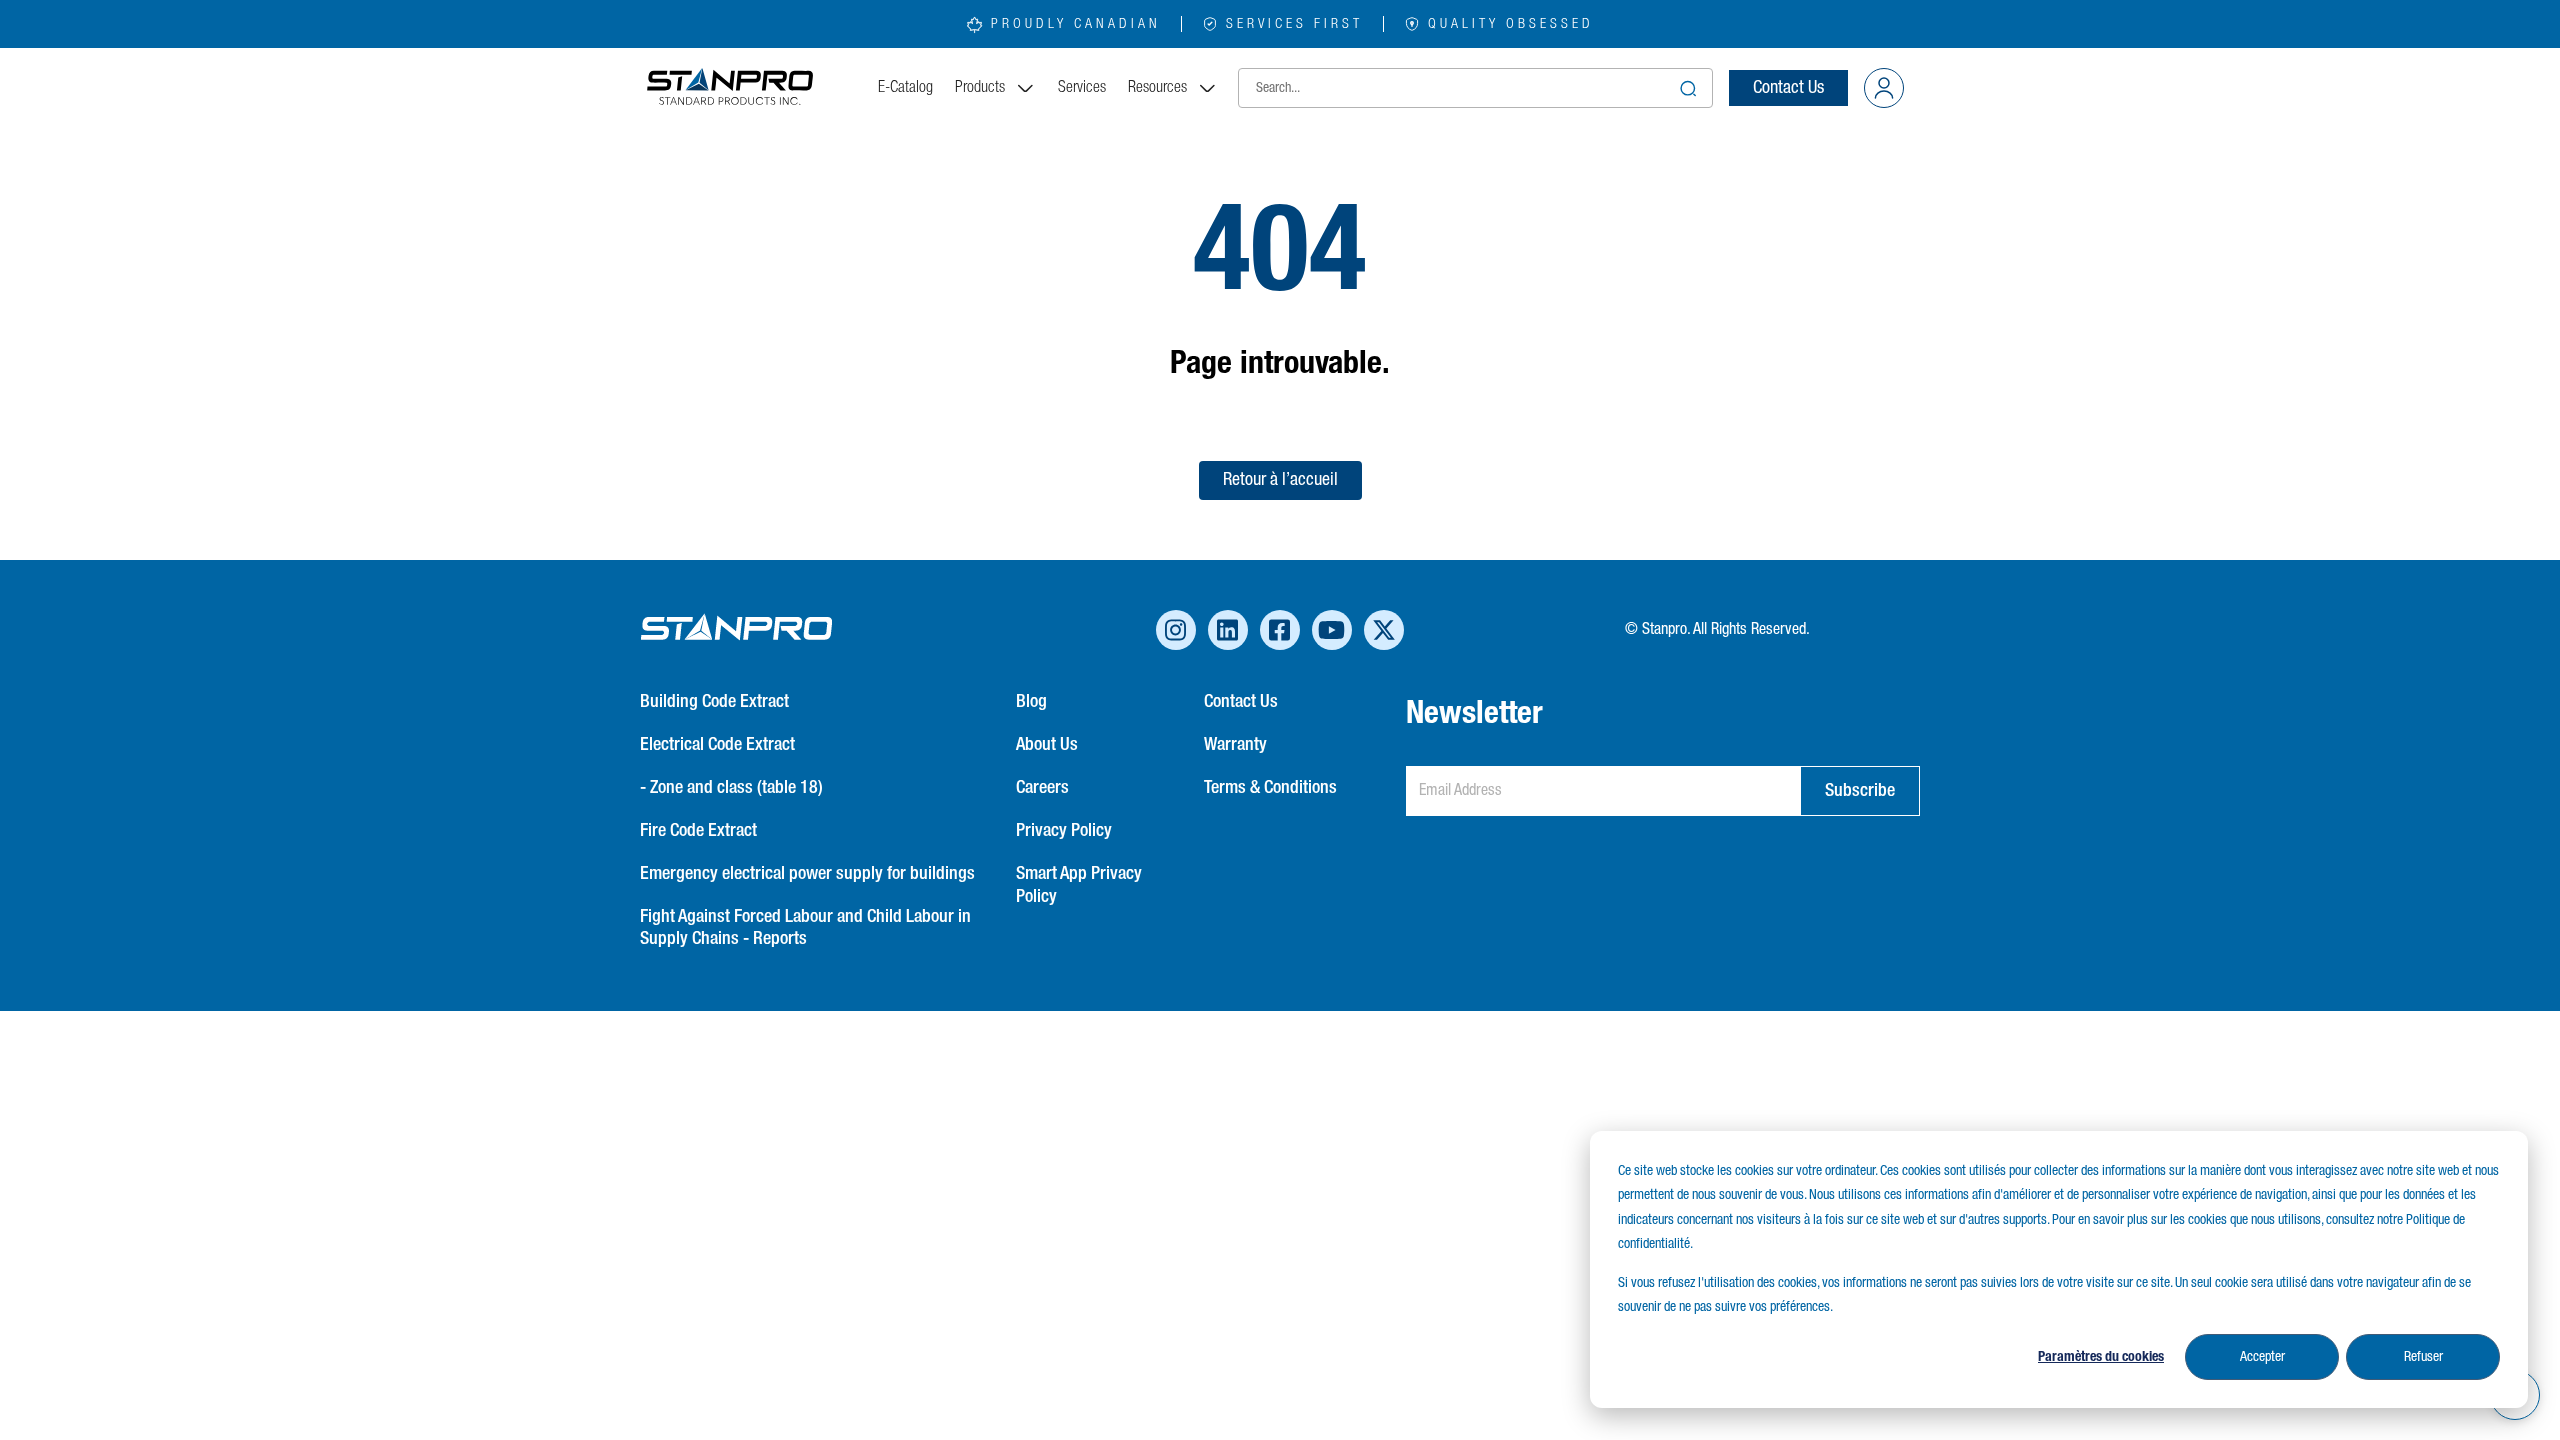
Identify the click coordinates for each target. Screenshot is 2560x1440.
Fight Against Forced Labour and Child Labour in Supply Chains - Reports (805, 928)
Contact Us (1788, 88)
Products (980, 88)
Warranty (1235, 745)
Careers (1042, 788)
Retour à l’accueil (1280, 480)
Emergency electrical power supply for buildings (807, 874)
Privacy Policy (1064, 831)
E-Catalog (905, 88)
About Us (1047, 745)
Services (1082, 88)
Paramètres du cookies (2101, 1357)
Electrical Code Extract (717, 745)
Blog (1031, 702)
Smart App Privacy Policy (1079, 885)
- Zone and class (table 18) (731, 788)
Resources (1157, 88)
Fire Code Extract (698, 831)
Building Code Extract (714, 702)
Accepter (2262, 1357)
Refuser (2423, 1357)
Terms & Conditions (1270, 788)
